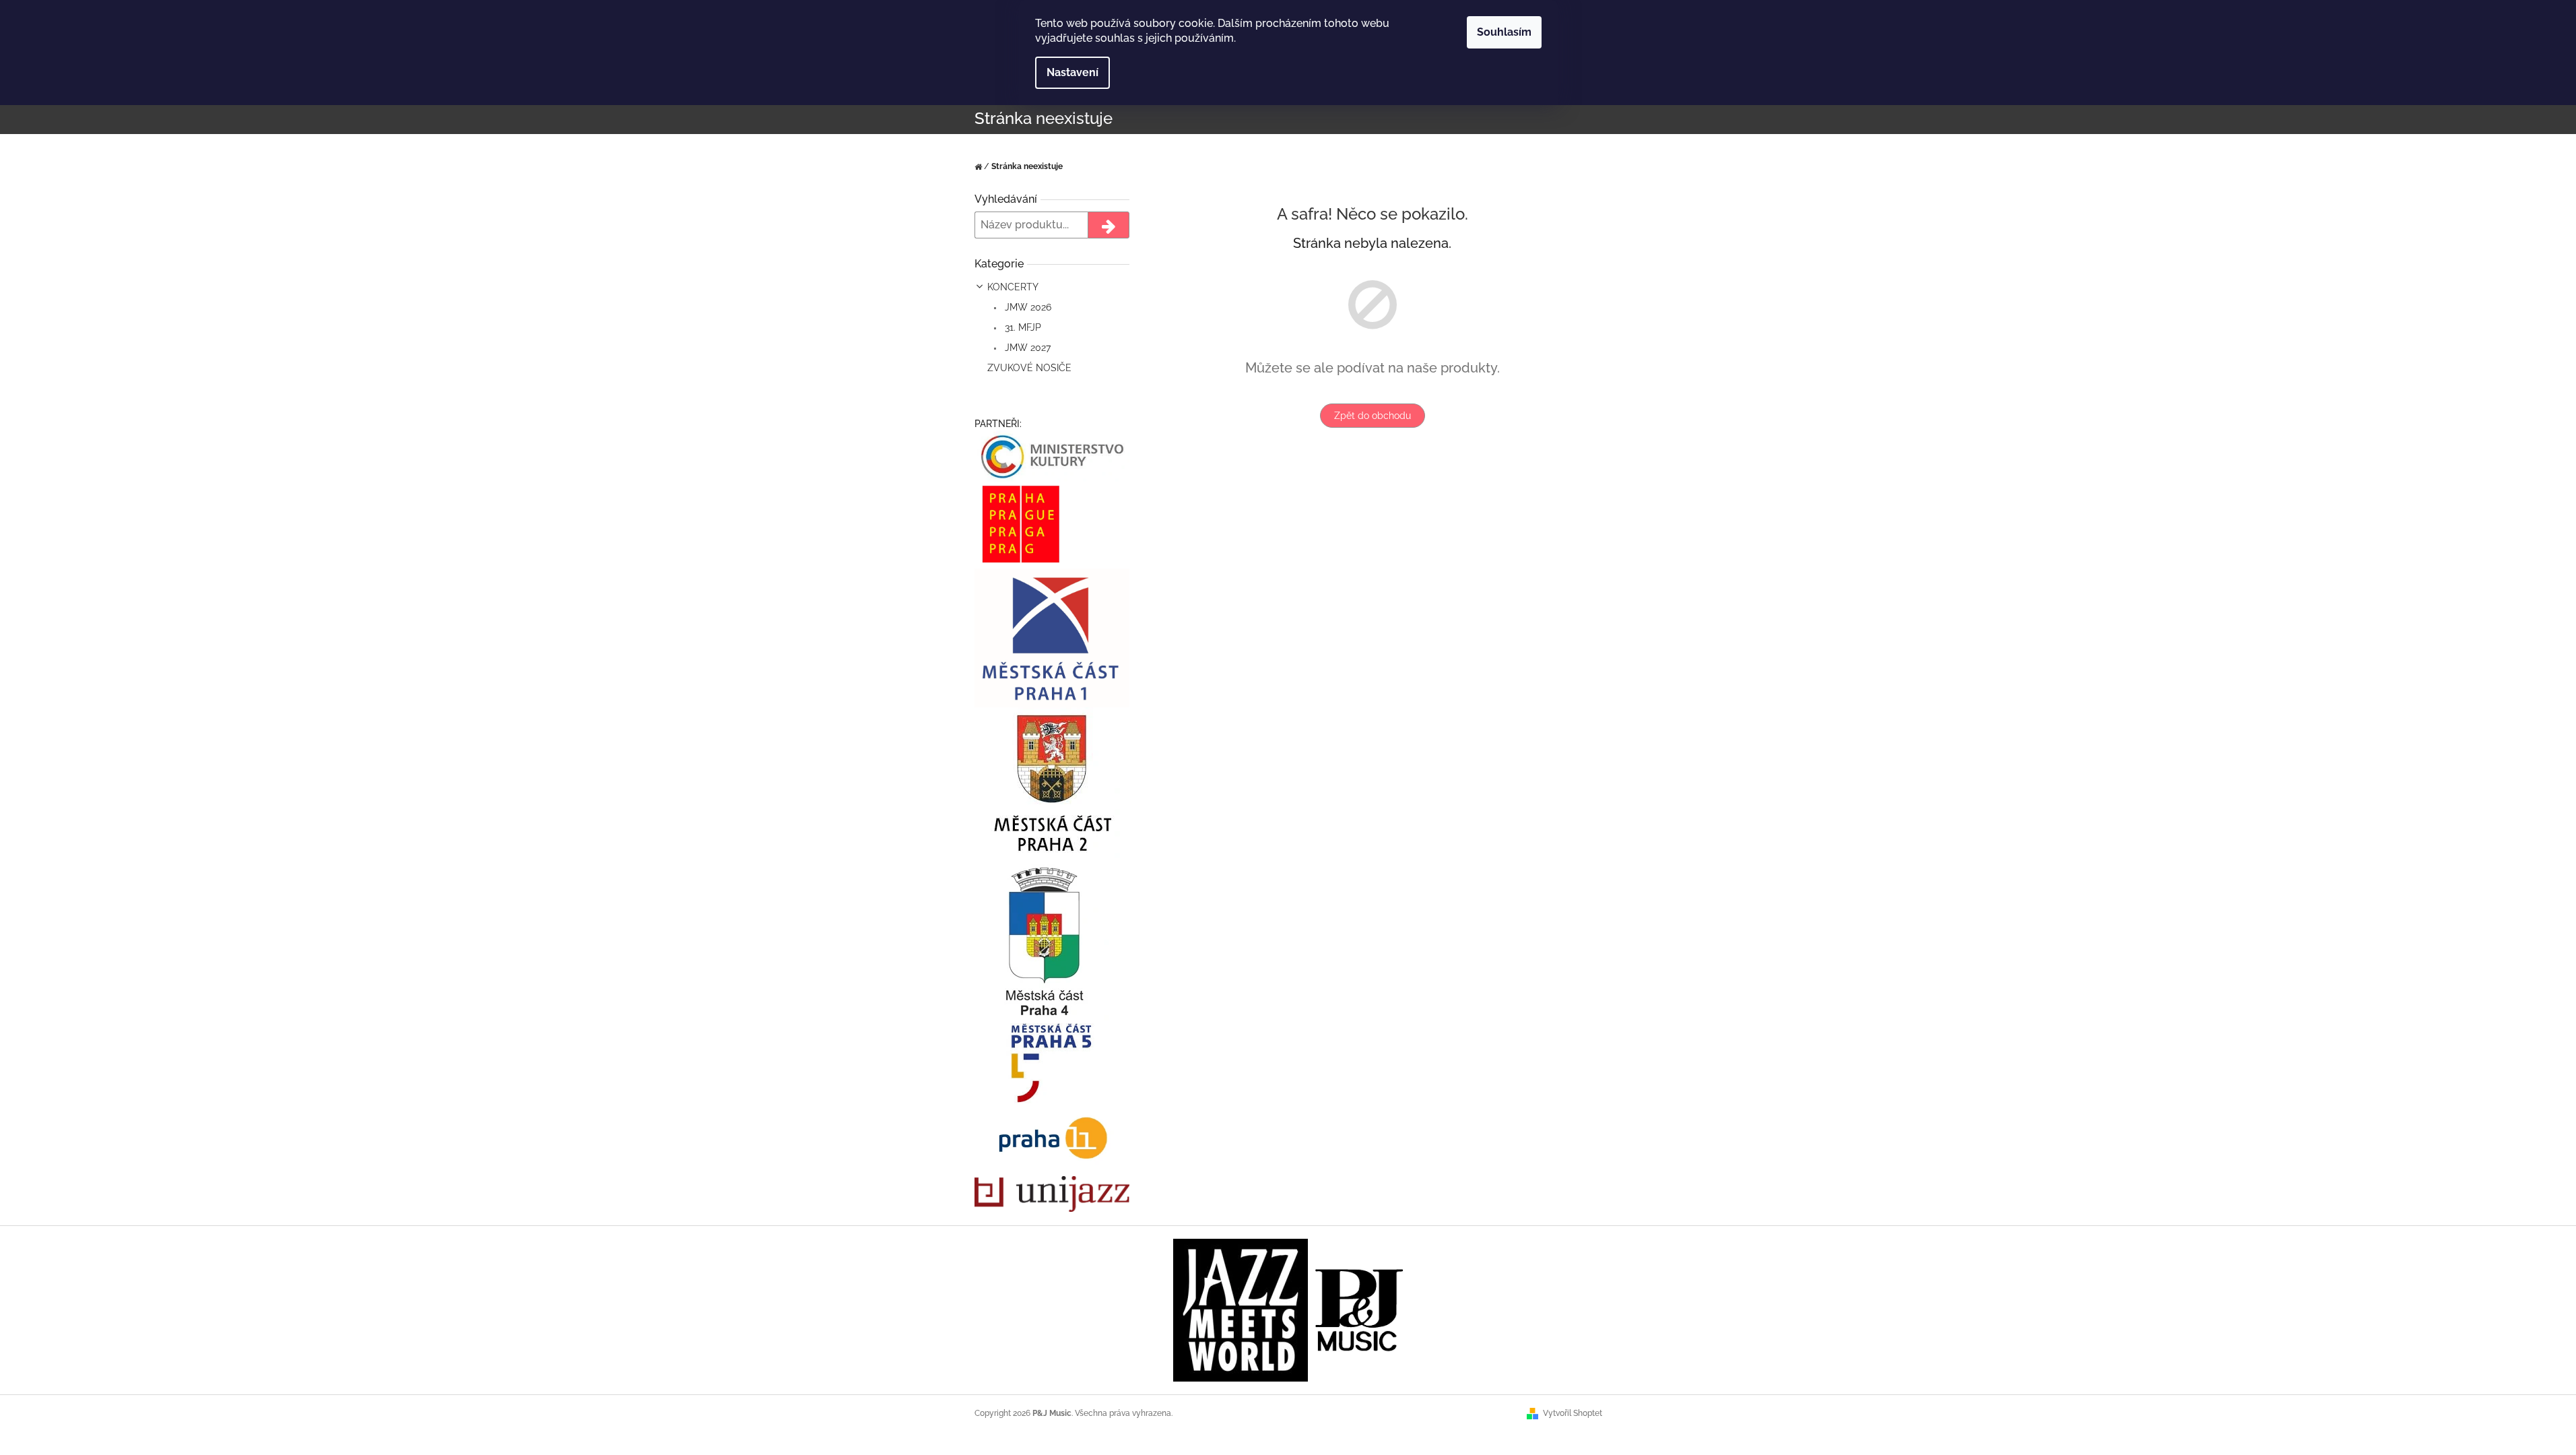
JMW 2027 (1026, 348)
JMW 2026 (1027, 307)
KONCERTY (1013, 287)
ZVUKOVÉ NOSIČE (1029, 368)
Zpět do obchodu (1373, 416)
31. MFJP (1022, 327)
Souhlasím (1504, 32)
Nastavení (1072, 72)
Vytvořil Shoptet (1573, 1413)
